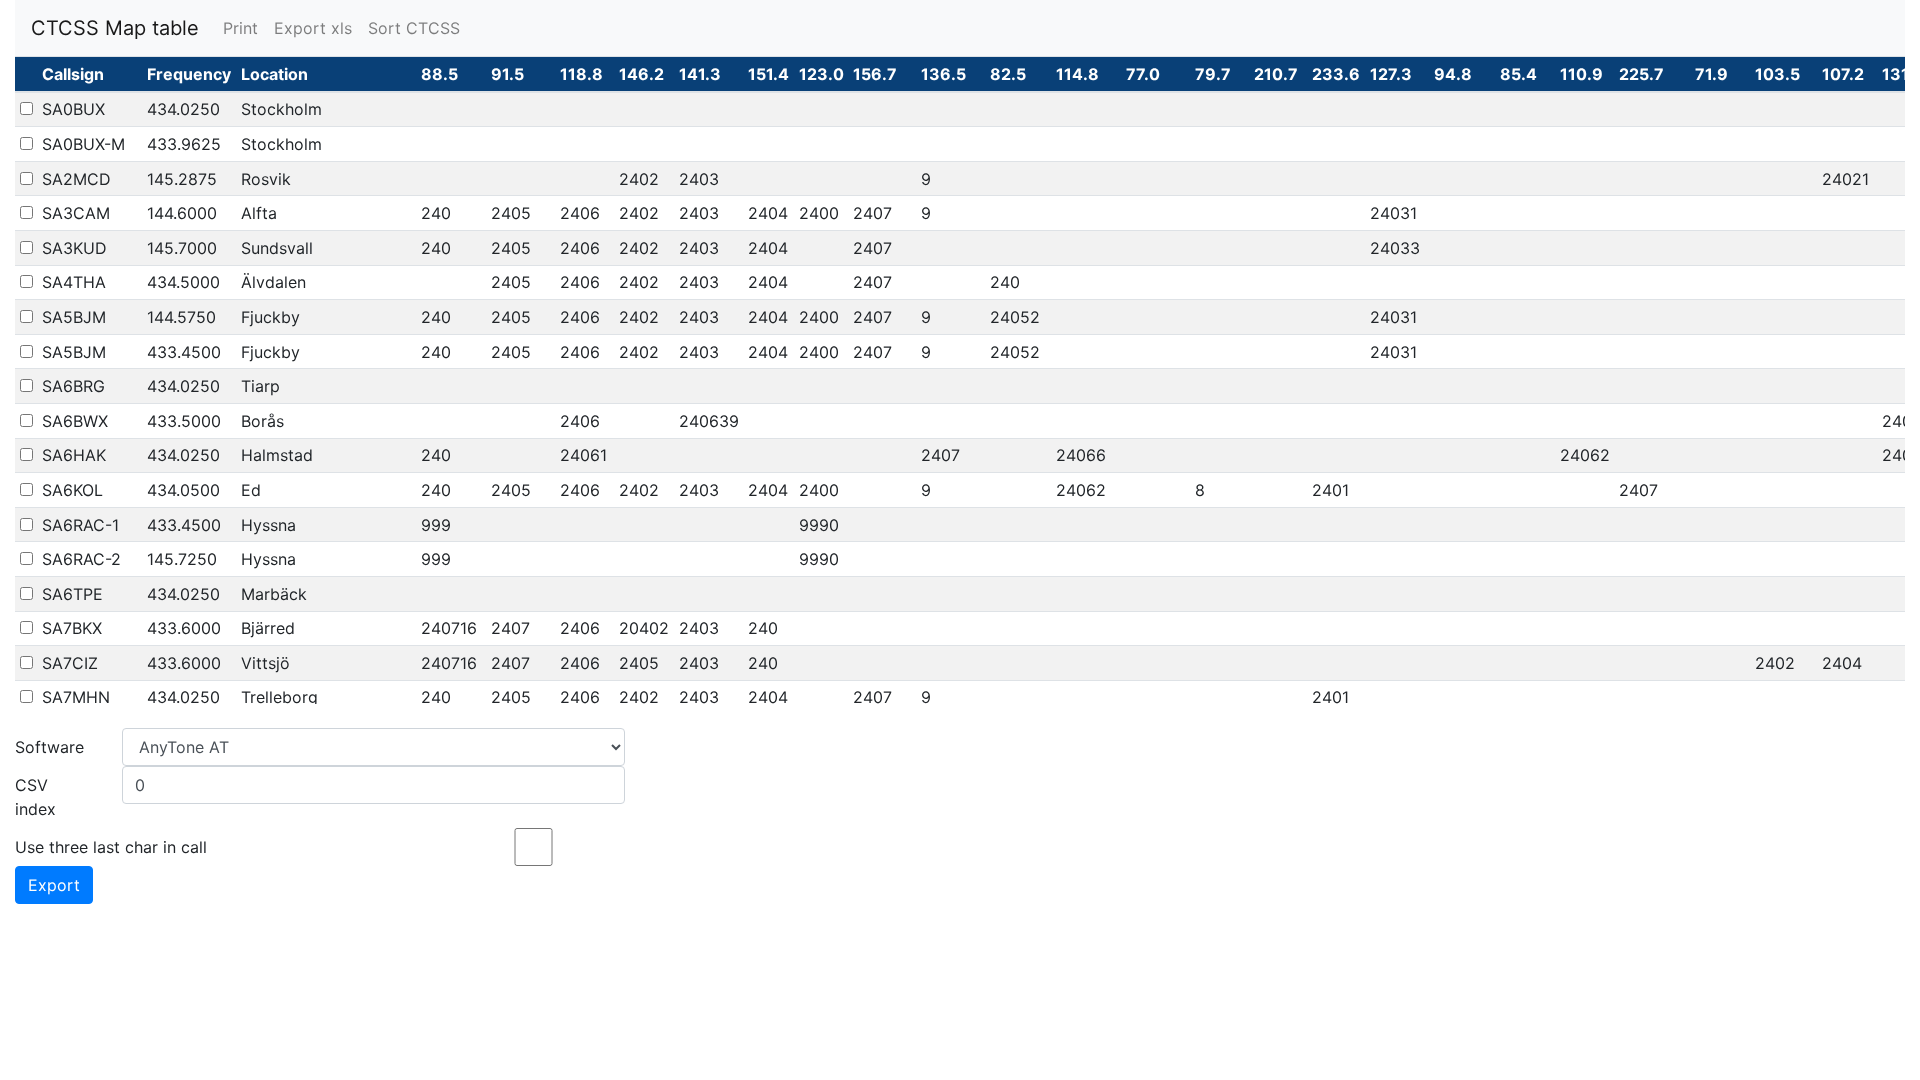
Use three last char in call (111, 847)
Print (240, 28)
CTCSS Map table (115, 28)
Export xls (313, 28)
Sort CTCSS (414, 28)
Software (49, 747)
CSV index (35, 797)
